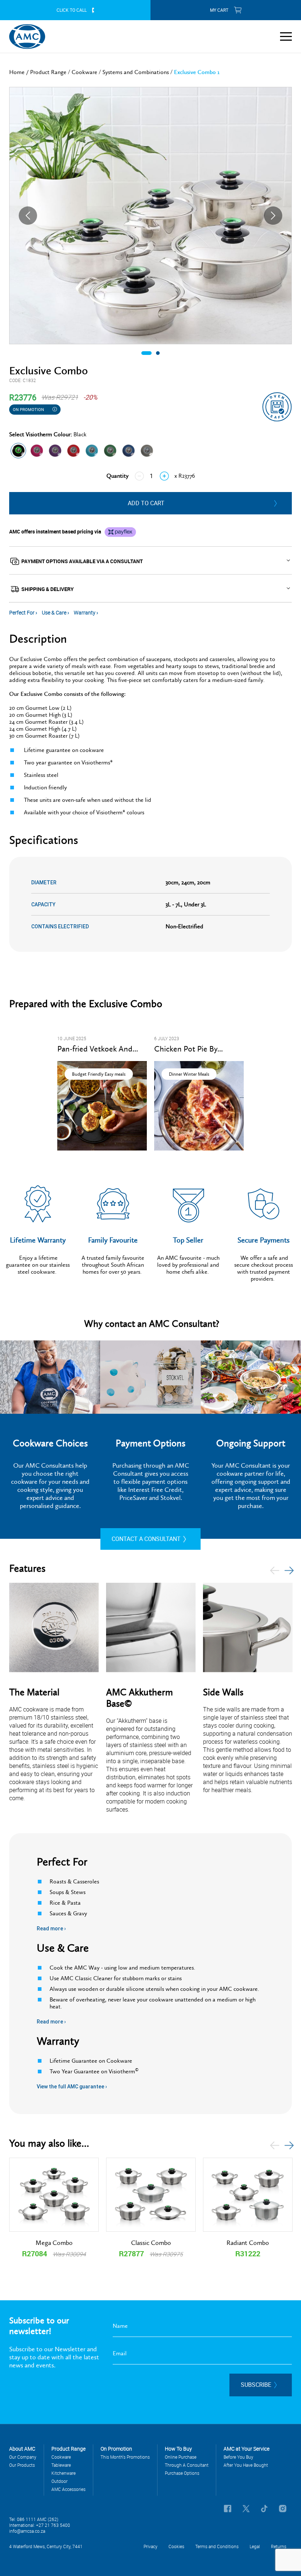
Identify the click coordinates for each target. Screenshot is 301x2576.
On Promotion (29, 409)
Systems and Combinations (136, 72)
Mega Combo (54, 2243)
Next (273, 216)
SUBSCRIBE (256, 2385)
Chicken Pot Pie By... (188, 1049)
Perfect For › (24, 612)
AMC (27, 37)
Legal (255, 2546)
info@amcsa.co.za (27, 2531)
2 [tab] (158, 355)
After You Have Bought (246, 2465)
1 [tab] (146, 355)
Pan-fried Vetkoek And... (98, 1049)
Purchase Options (182, 2473)
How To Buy (178, 2449)
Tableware (61, 2465)
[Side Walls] (248, 1628)
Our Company (23, 2457)
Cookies (176, 2546)
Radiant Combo (248, 2243)
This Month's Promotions (125, 2457)
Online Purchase (181, 2457)
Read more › (51, 1929)
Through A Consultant (187, 2465)
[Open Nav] (286, 36)
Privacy (150, 2546)
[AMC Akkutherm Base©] (151, 1628)
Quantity (117, 476)
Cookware (84, 72)
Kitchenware (64, 2473)
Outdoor (59, 2481)
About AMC (22, 2449)
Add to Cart (146, 503)
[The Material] (54, 1628)
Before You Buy (238, 2457)
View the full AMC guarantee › (72, 2087)
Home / (20, 72)
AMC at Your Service (246, 2449)
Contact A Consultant (146, 1539)
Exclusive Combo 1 (197, 72)
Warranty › (86, 612)
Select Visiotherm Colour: (48, 434)
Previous (28, 216)
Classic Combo (151, 2243)
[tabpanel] (150, 216)
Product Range (48, 72)
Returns (279, 2546)
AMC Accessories (68, 2489)
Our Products (22, 2465)
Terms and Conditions (217, 2546)
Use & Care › (56, 612)
